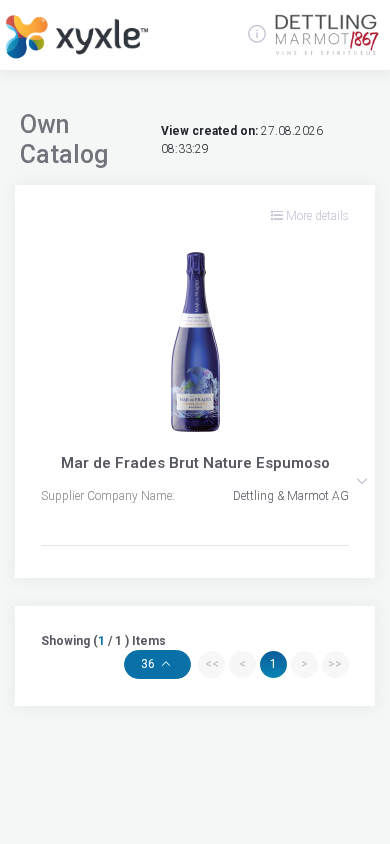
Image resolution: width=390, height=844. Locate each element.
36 (149, 664)
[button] (362, 481)
